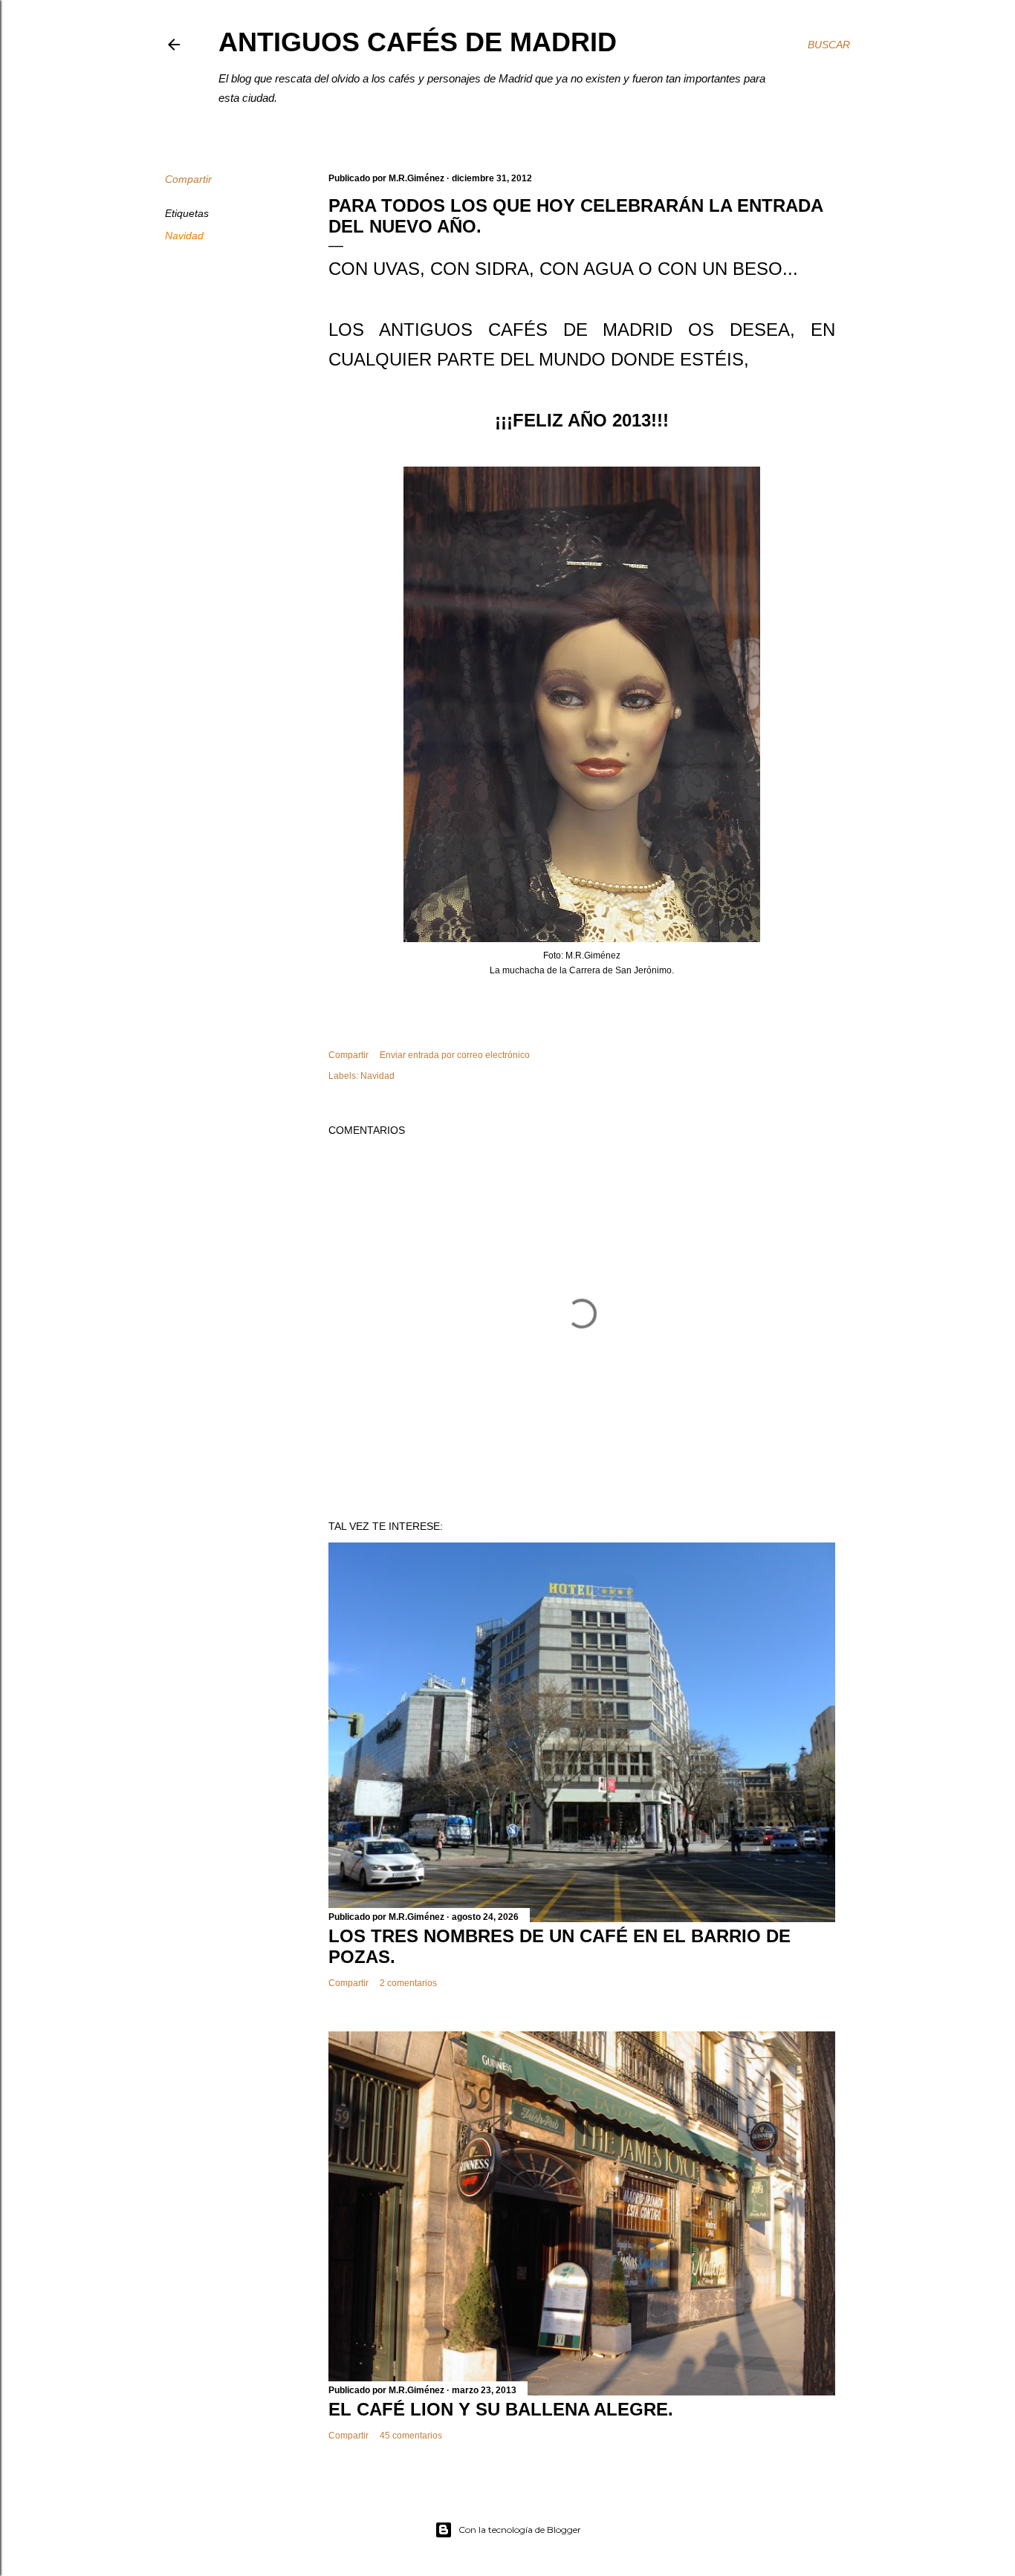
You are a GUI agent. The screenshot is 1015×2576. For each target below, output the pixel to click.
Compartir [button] (188, 179)
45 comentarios (411, 2436)
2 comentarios (408, 1983)
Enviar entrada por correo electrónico (455, 1055)
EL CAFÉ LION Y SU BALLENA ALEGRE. (501, 2409)
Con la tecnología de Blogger (520, 2530)
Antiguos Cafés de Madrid (418, 42)
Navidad (184, 236)
